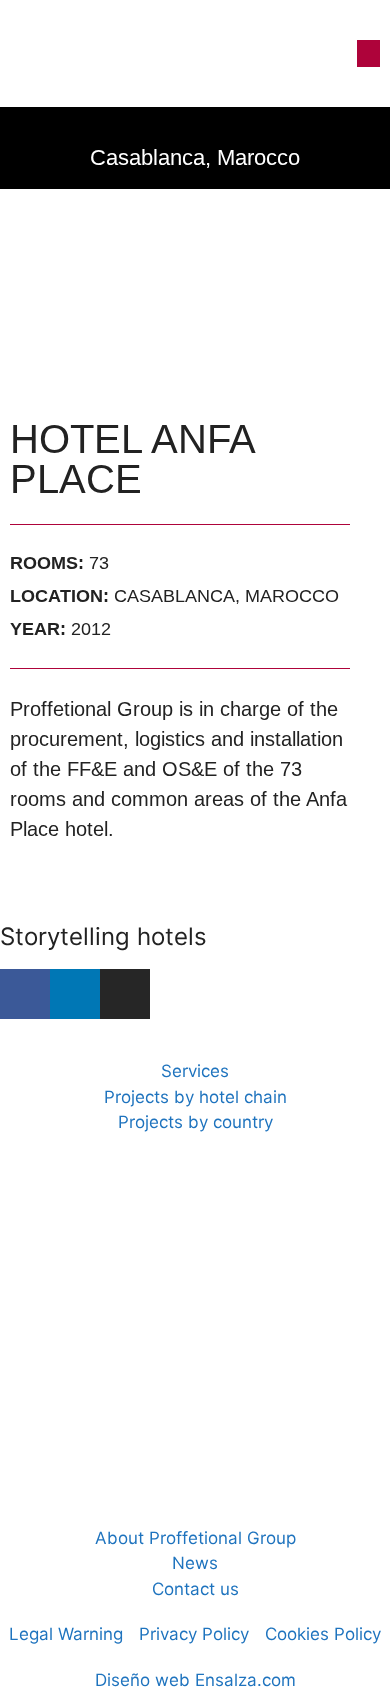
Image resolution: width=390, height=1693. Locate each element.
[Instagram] (125, 994)
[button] (368, 53)
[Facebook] (25, 994)
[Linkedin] (75, 994)
